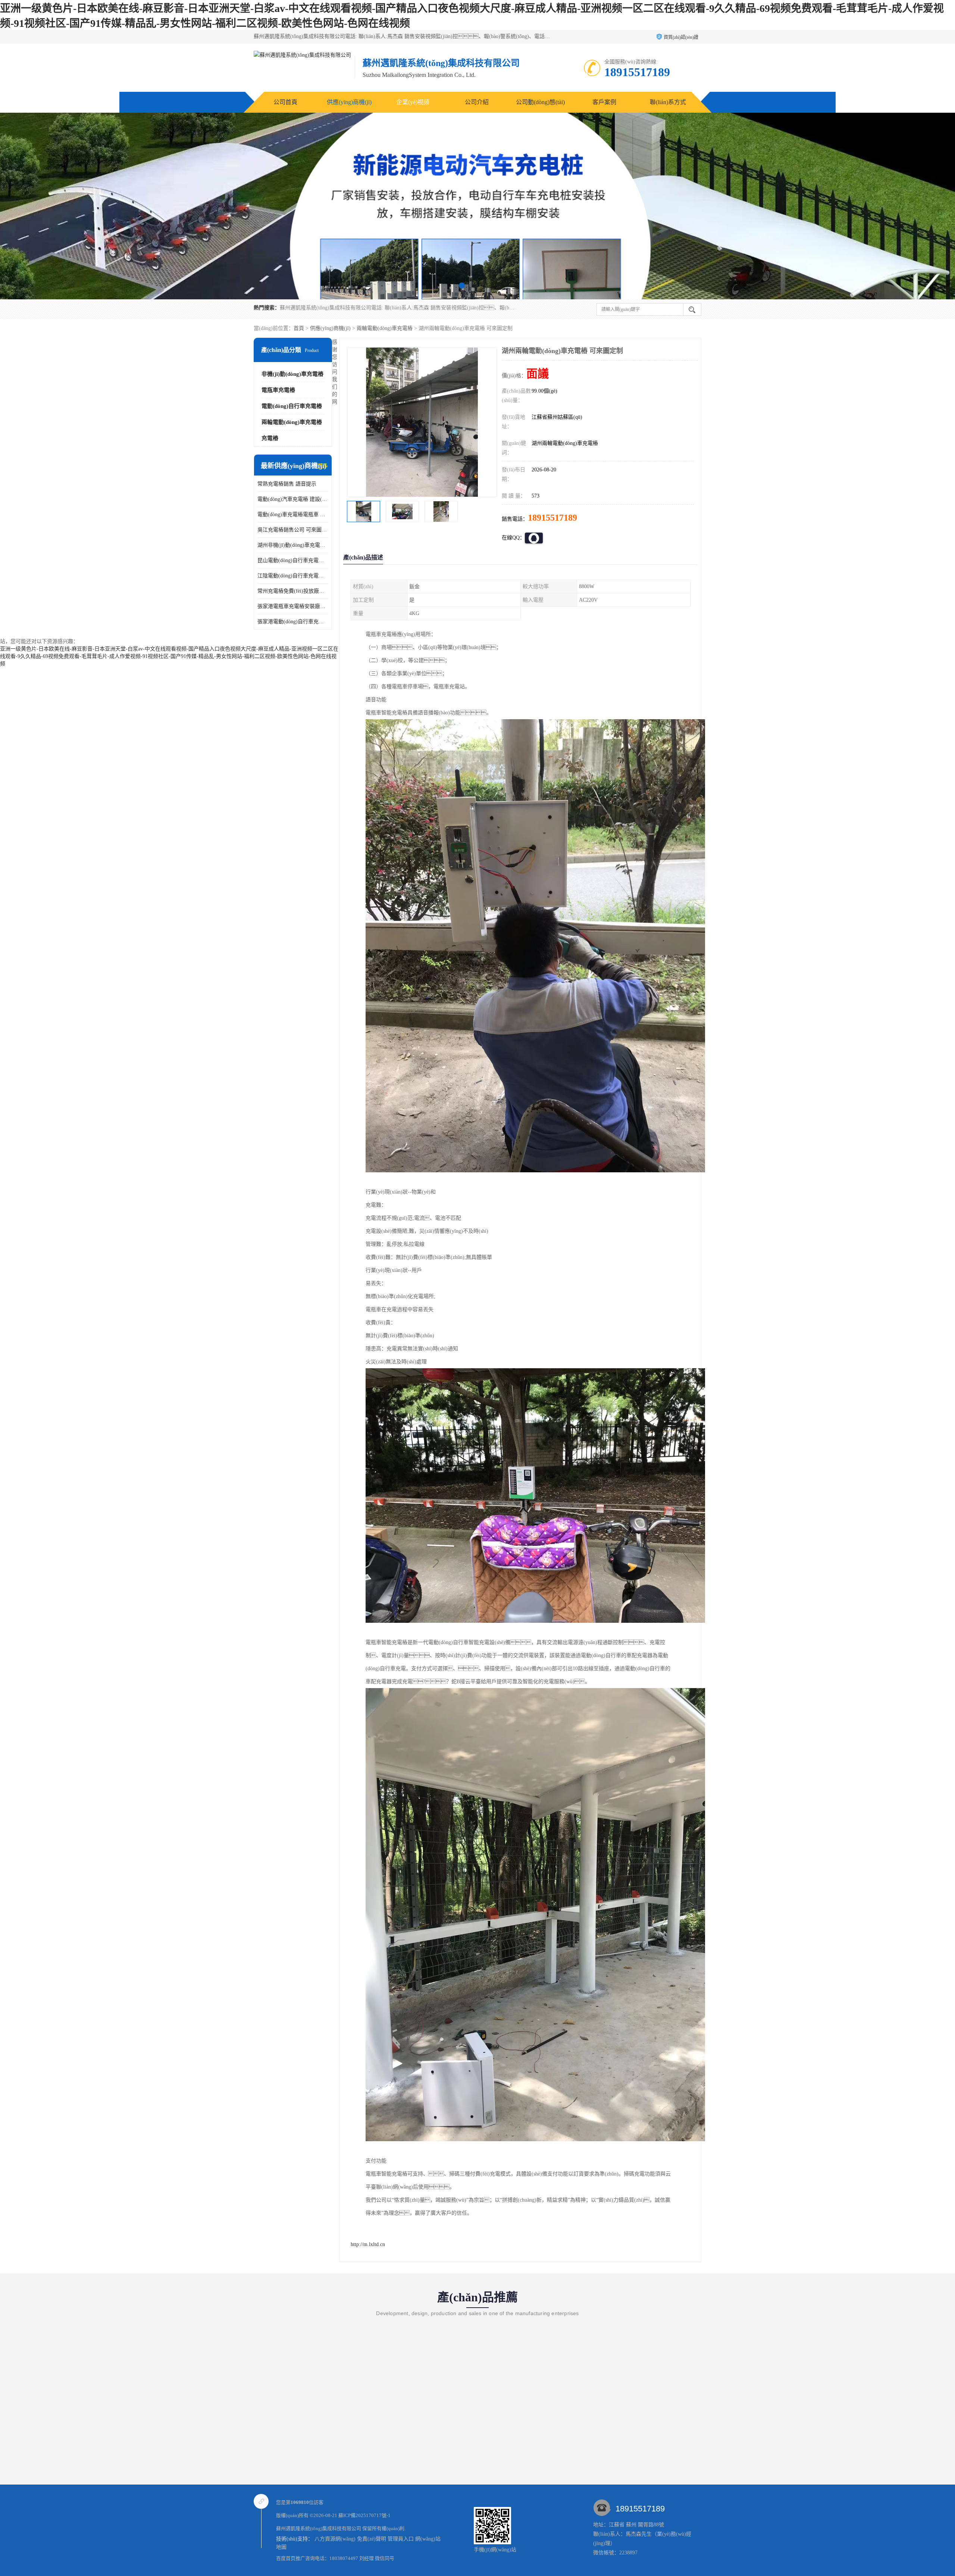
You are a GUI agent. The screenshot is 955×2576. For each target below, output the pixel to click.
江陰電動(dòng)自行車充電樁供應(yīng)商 (293, 576)
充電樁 (270, 438)
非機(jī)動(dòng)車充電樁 (292, 374)
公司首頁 (285, 102)
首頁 (299, 328)
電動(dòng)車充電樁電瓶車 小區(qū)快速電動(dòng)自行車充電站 (293, 514)
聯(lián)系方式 (668, 102)
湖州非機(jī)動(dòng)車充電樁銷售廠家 (293, 545)
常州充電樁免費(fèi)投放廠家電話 (293, 591)
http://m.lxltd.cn (368, 2244)
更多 (323, 466)
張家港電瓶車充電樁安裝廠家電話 (293, 606)
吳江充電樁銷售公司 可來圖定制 (293, 530)
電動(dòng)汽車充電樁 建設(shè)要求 (293, 499)
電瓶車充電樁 (278, 390)
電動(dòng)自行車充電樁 (292, 406)
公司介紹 (477, 102)
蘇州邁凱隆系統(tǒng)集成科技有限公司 (319, 2528)
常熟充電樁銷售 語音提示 (287, 484)
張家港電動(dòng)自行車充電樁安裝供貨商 (293, 622)
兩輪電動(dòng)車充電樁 (385, 328)
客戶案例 (604, 102)
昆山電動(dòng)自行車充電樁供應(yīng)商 (293, 560)
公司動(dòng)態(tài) (540, 102)
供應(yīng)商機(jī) (349, 102)
